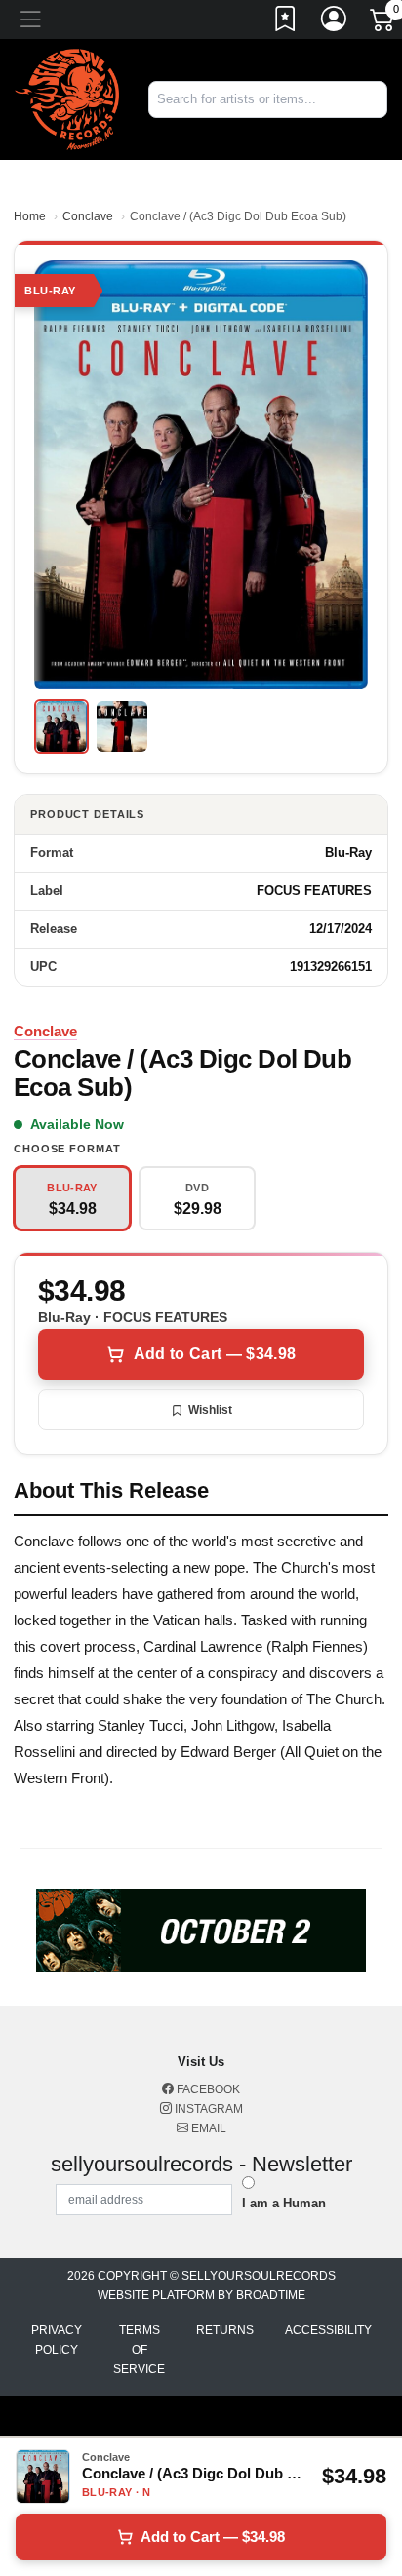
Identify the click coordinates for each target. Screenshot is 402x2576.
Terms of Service (139, 2350)
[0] (383, 23)
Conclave (88, 216)
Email (207, 2128)
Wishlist (210, 1410)
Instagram (207, 2109)
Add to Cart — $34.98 (215, 1354)
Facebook (207, 2089)
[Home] (67, 98)
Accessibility (328, 2330)
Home (30, 216)
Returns (225, 2330)
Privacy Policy (57, 2340)
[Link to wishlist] (286, 22)
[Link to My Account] (335, 22)
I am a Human (284, 2203)
